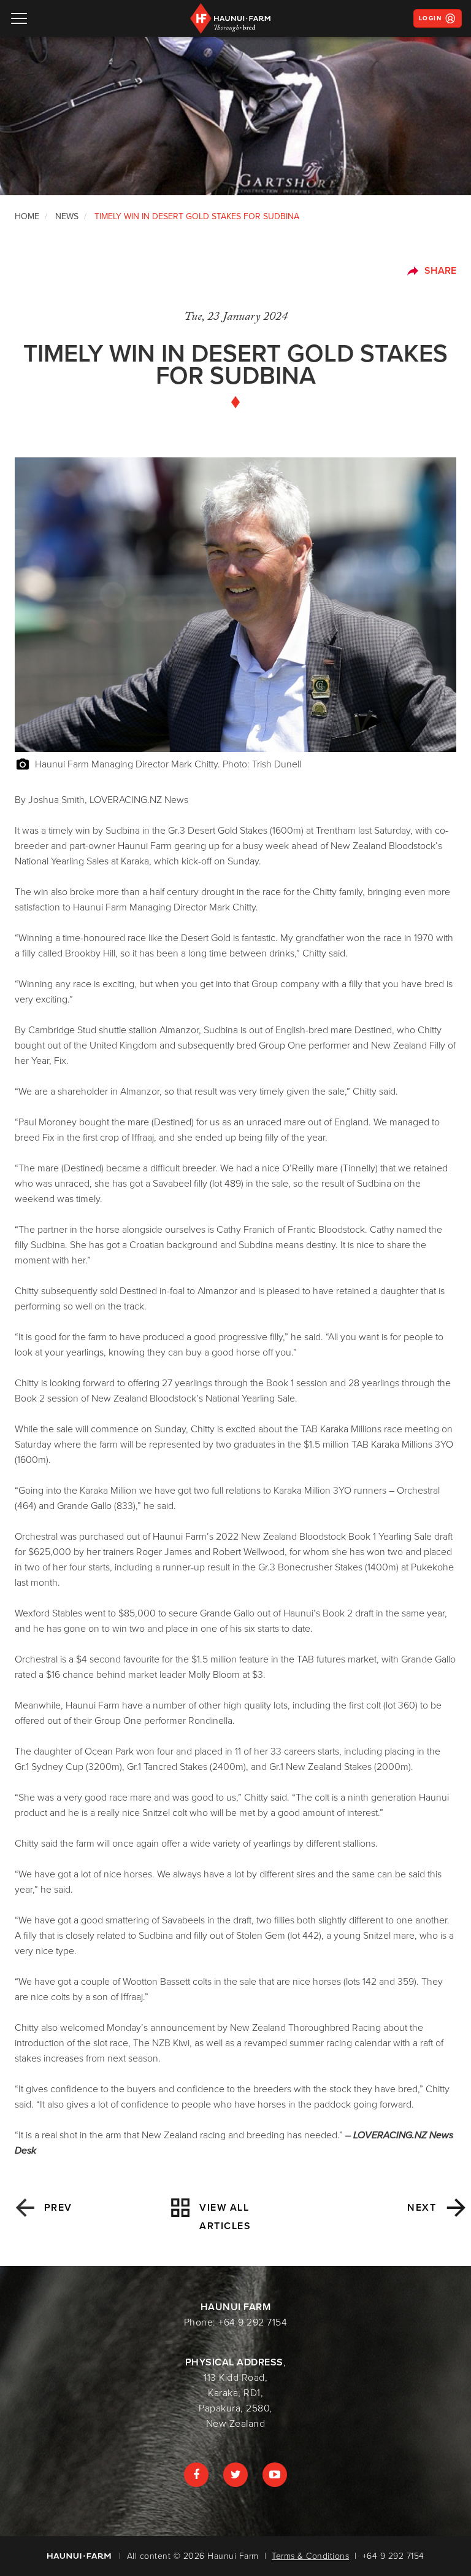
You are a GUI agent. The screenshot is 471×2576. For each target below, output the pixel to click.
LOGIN (431, 18)
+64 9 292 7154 (253, 2322)
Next (422, 2208)
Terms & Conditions (310, 2556)
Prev (54, 2208)
